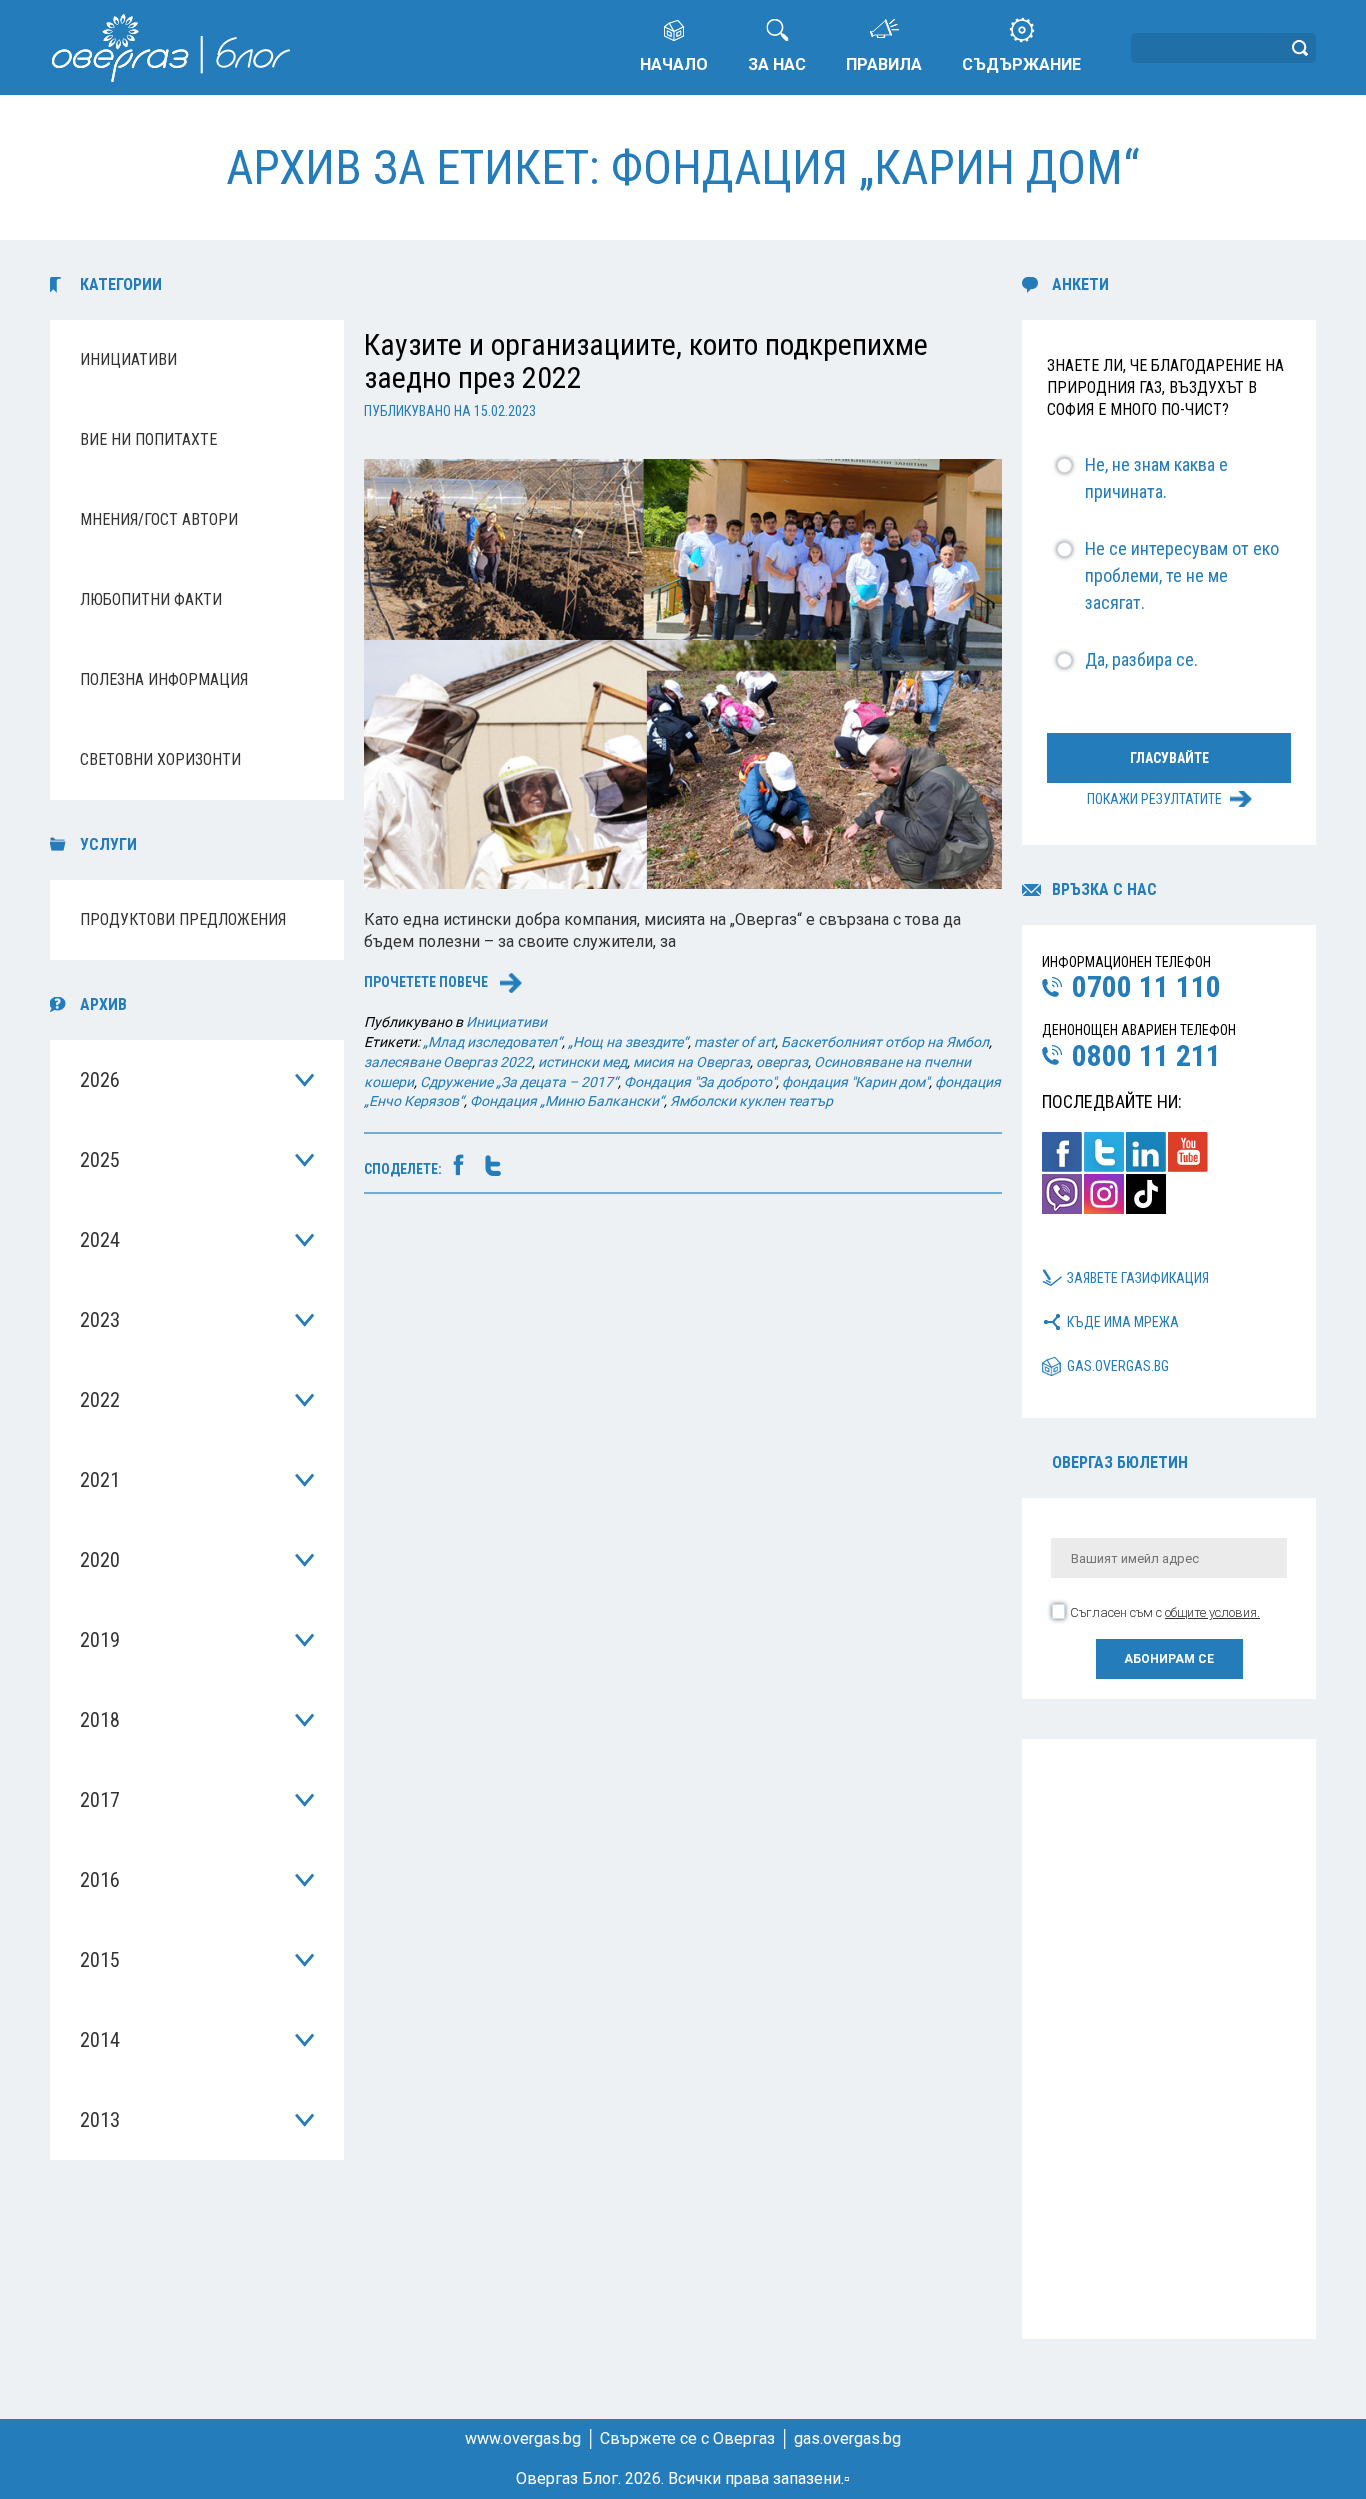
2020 (100, 1560)
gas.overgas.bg (1118, 1366)
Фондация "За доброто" (700, 1082)
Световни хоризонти (160, 759)
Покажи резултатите (1154, 799)
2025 (100, 1160)
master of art (734, 1042)
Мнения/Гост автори (159, 519)
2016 (100, 1880)
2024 (100, 1240)
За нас (777, 64)
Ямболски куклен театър (751, 1101)
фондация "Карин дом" (855, 1082)
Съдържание (1021, 64)
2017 (100, 1800)
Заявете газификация (1138, 1278)
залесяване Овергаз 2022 (448, 1062)
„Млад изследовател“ (492, 1042)
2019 (100, 1640)
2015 (100, 1960)
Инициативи (128, 359)
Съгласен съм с (1165, 1612)
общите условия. (1212, 1612)
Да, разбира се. (1141, 659)
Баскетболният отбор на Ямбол (885, 1042)
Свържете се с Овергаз (687, 2438)
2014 (100, 2040)
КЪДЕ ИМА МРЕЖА (1123, 1322)
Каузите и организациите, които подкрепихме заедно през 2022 (646, 361)
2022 (100, 1400)
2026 (100, 1080)
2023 (100, 1320)
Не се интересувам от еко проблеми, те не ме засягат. (1182, 575)
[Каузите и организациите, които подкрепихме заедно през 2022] (683, 672)
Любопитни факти (151, 599)
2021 (100, 1480)
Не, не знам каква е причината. (1156, 478)
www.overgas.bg (523, 2438)
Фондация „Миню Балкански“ (567, 1101)
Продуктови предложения (183, 919)
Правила (884, 64)
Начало (674, 64)
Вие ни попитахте (148, 439)
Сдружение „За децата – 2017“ (519, 1082)
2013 (100, 2120)
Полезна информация (164, 679)
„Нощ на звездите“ (628, 1042)
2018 (100, 1720)
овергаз (782, 1062)
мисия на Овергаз (691, 1062)
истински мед (582, 1062)
